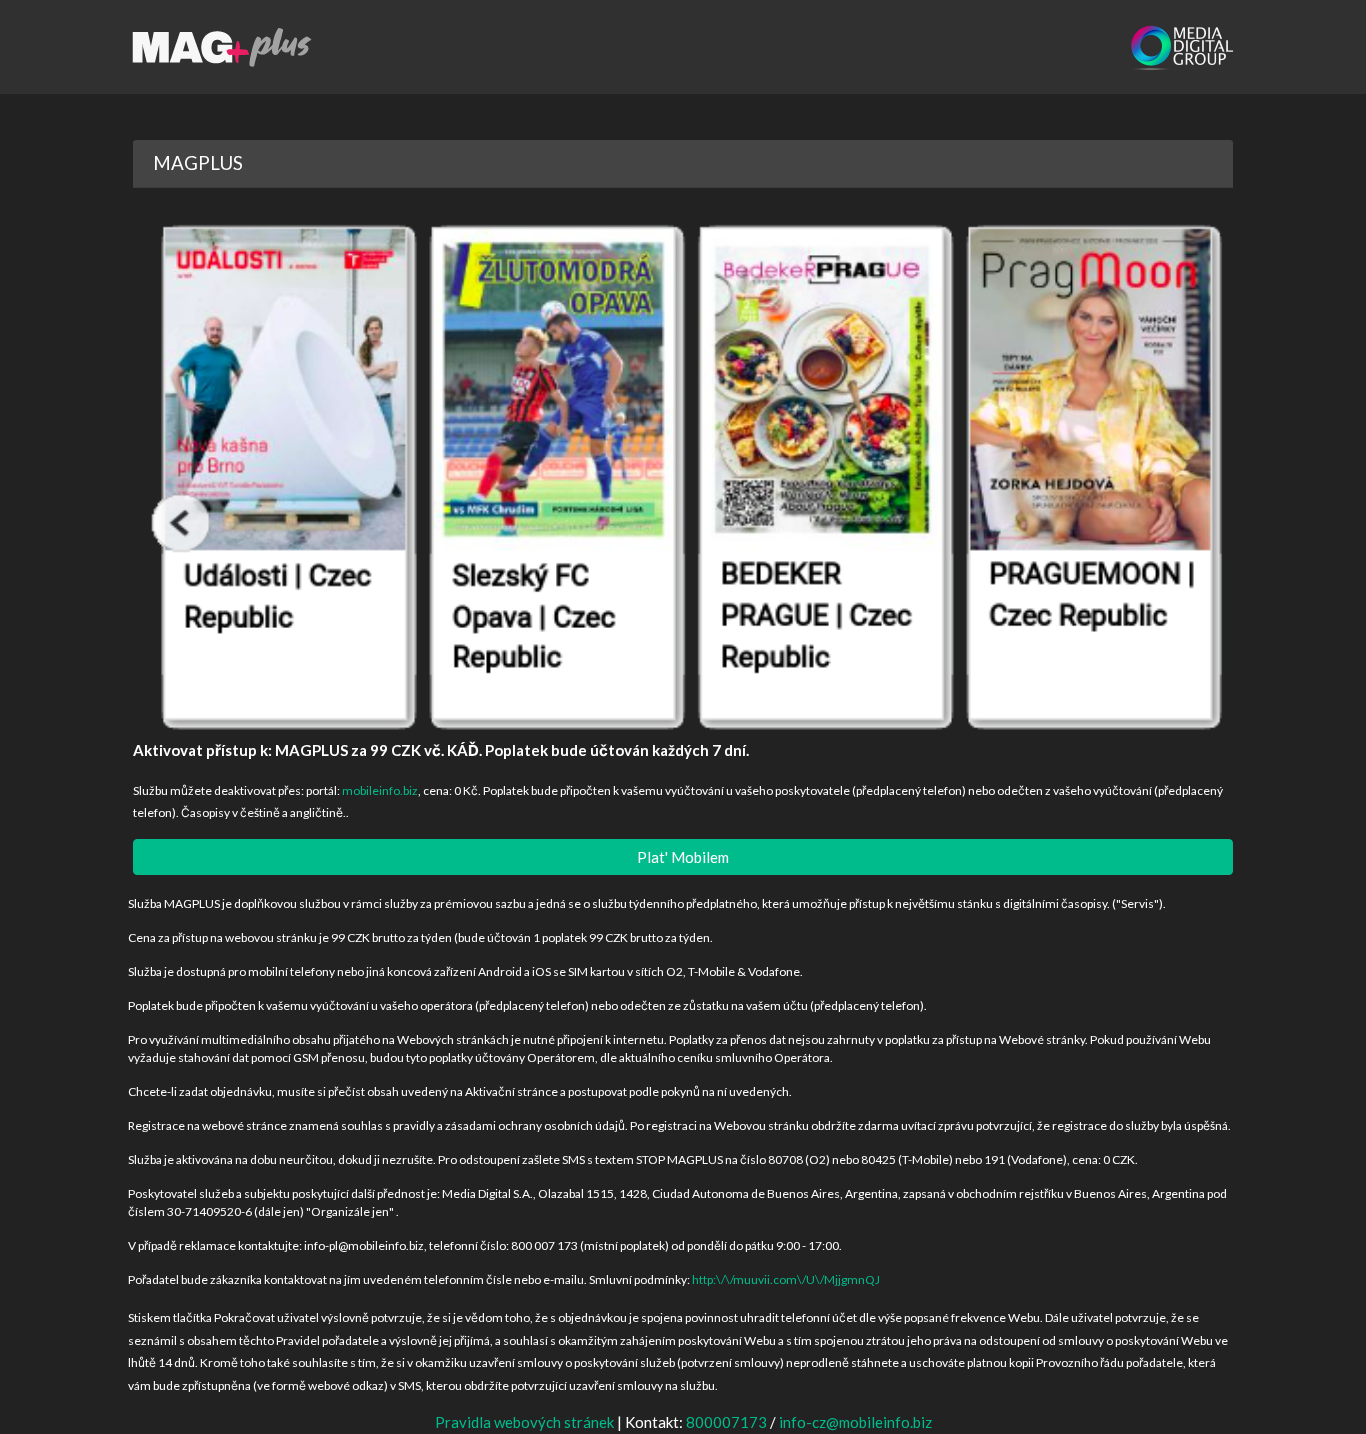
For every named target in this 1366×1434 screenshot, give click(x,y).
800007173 (726, 1422)
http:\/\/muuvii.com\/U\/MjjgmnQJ (786, 1279)
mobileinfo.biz (380, 790)
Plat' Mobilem (683, 857)
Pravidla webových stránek (524, 1422)
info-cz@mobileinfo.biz (855, 1422)
